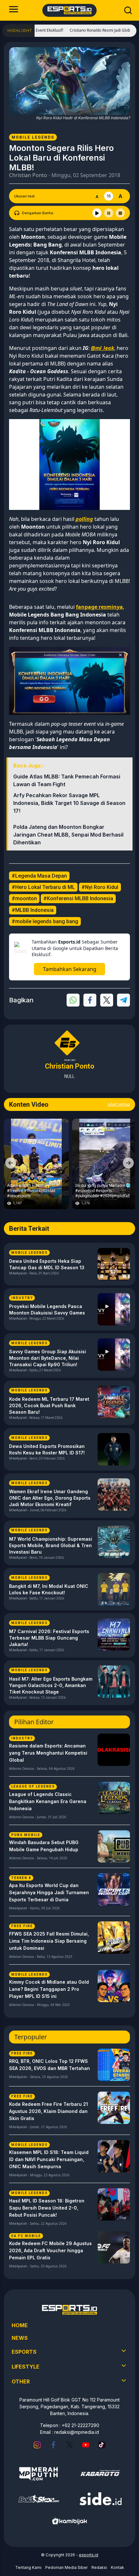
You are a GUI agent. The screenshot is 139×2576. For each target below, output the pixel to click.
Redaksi (99, 2567)
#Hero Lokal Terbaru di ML (43, 887)
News (20, 2338)
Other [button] (21, 2381)
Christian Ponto (28, 175)
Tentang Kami (28, 2567)
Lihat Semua (119, 1104)
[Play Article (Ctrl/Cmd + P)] (97, 213)
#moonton (24, 898)
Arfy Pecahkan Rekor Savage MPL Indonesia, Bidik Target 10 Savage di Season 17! (69, 803)
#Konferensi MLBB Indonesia (78, 898)
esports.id (89, 2555)
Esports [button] (24, 2352)
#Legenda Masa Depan (39, 876)
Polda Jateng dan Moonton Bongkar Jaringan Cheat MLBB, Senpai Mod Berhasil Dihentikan (68, 835)
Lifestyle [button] (26, 2367)
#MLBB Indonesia (33, 910)
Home (20, 2325)
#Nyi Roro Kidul (100, 887)
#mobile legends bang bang (45, 921)
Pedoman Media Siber (66, 2567)
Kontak (118, 2567)
